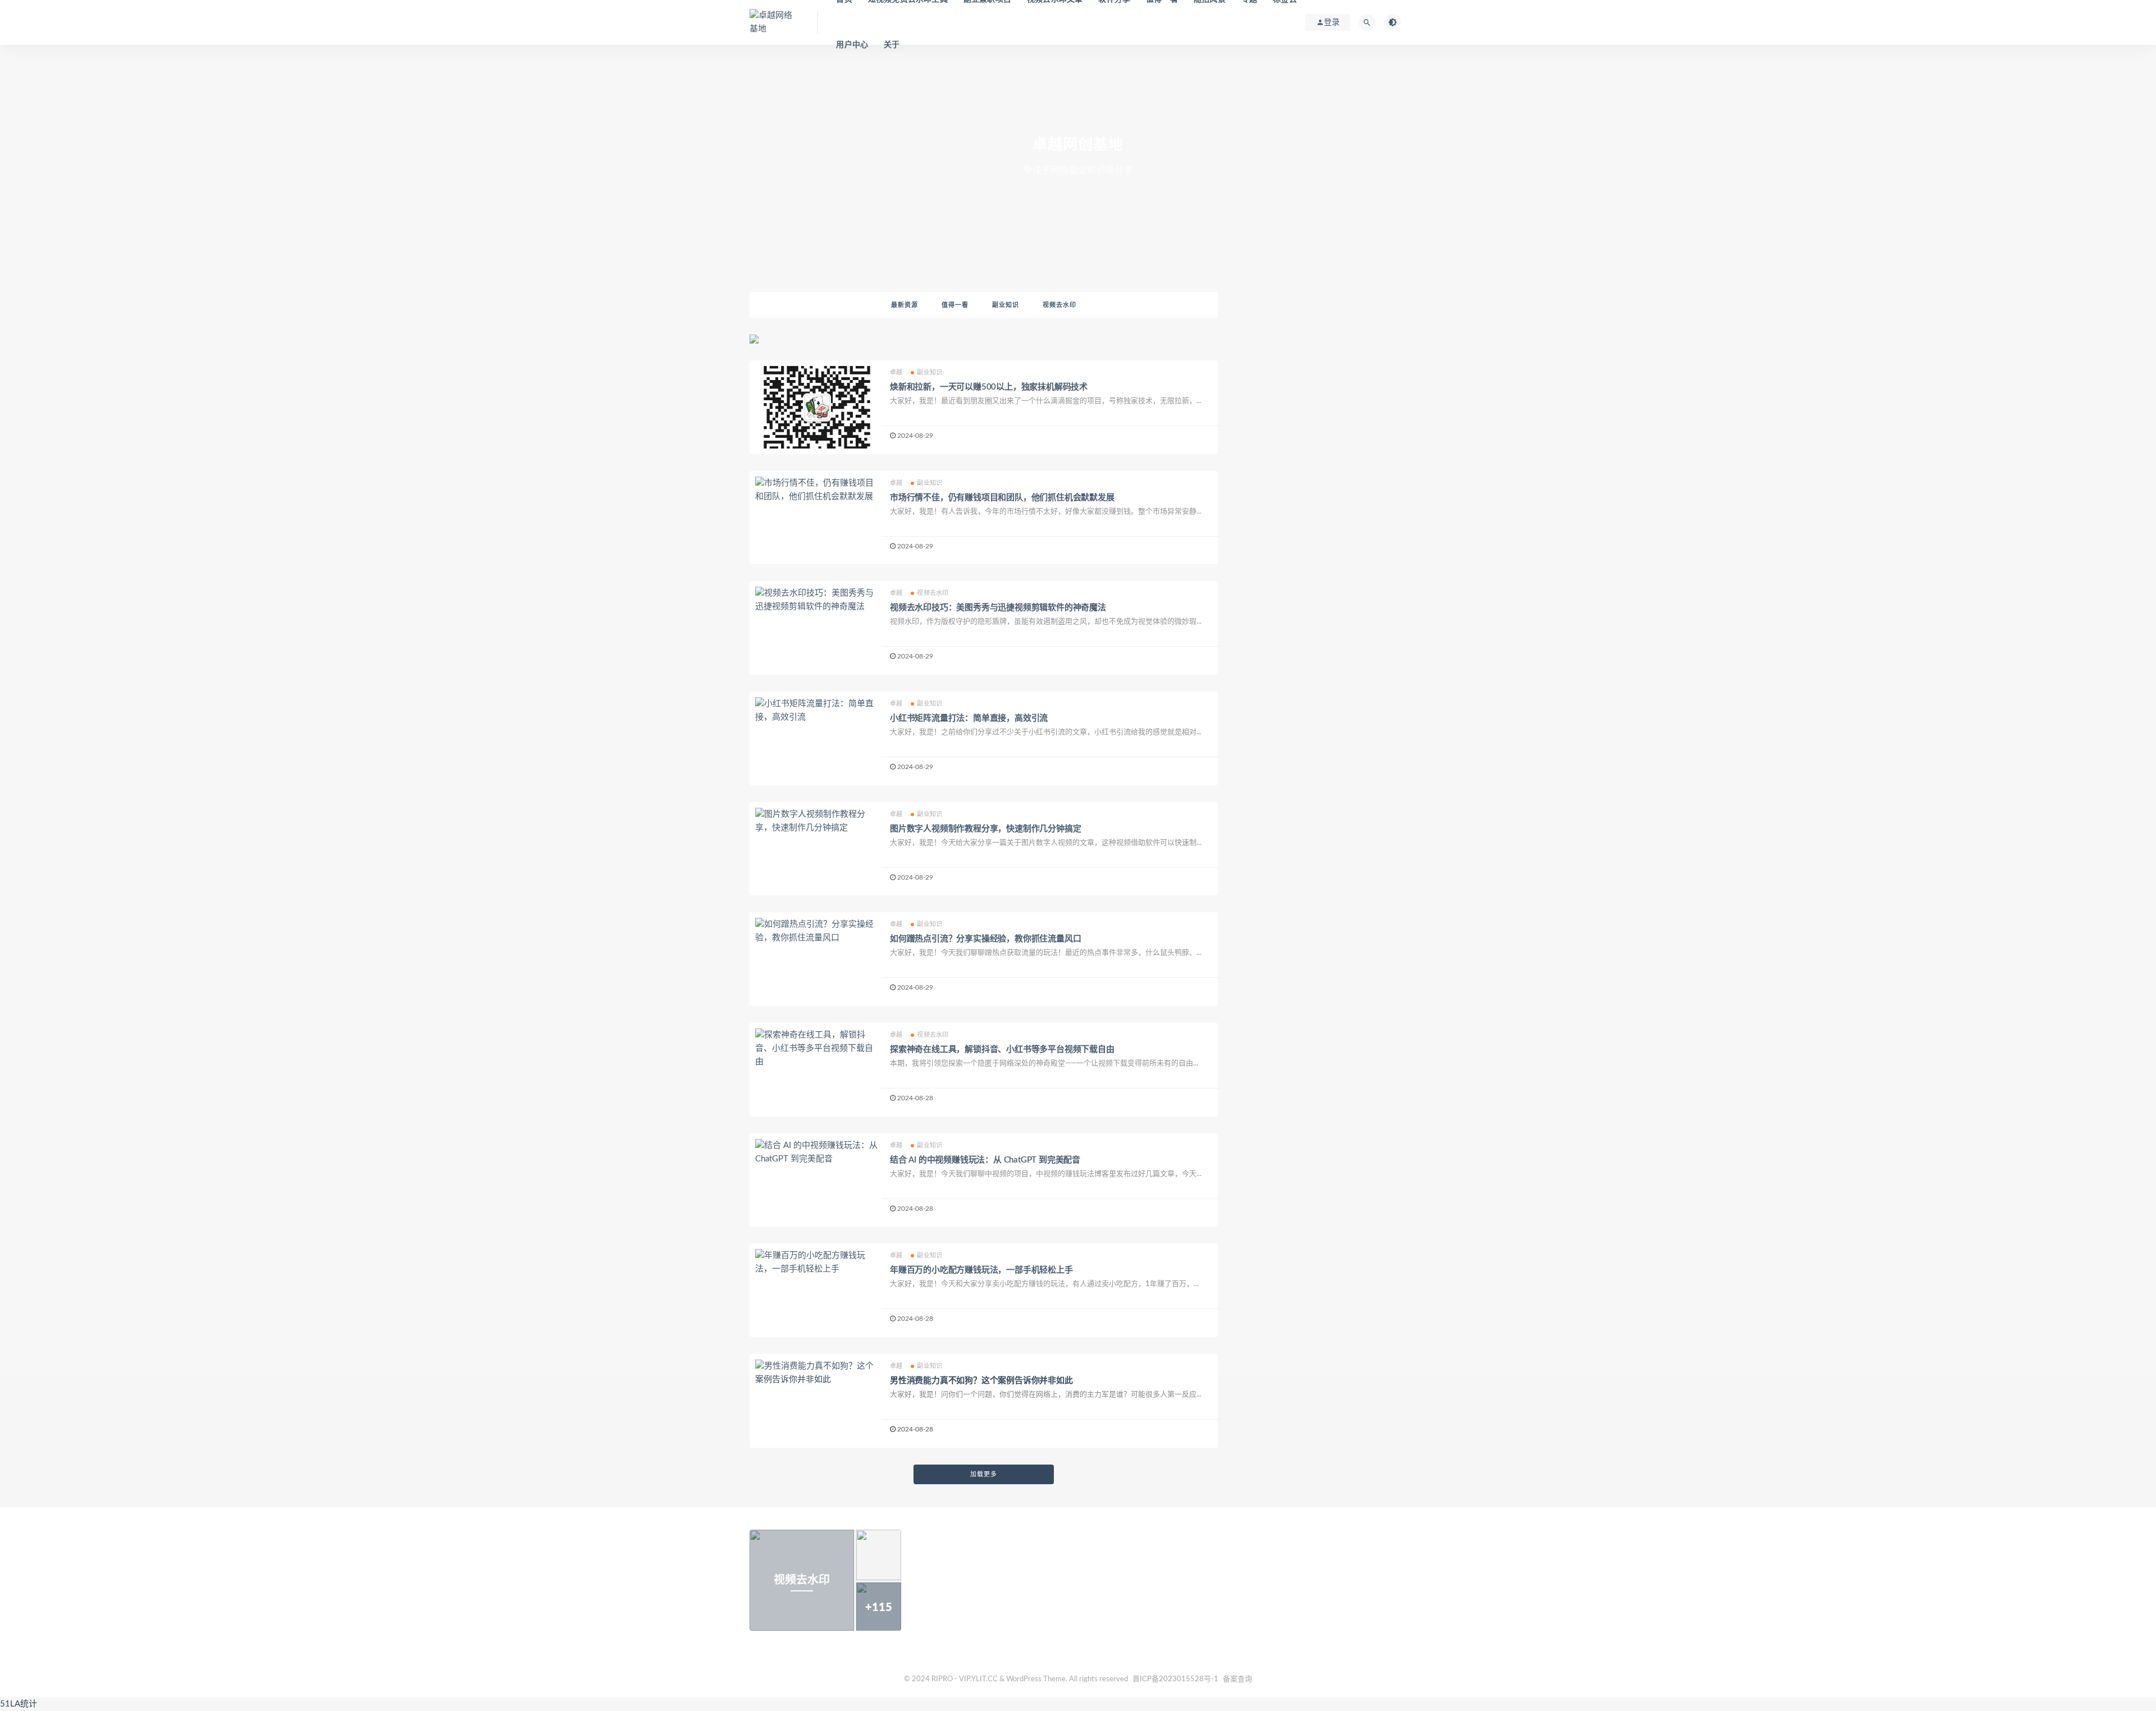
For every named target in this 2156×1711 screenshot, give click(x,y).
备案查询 (1237, 1679)
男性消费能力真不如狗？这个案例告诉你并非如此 (981, 1381)
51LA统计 (19, 1704)
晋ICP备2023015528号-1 (1175, 1679)
